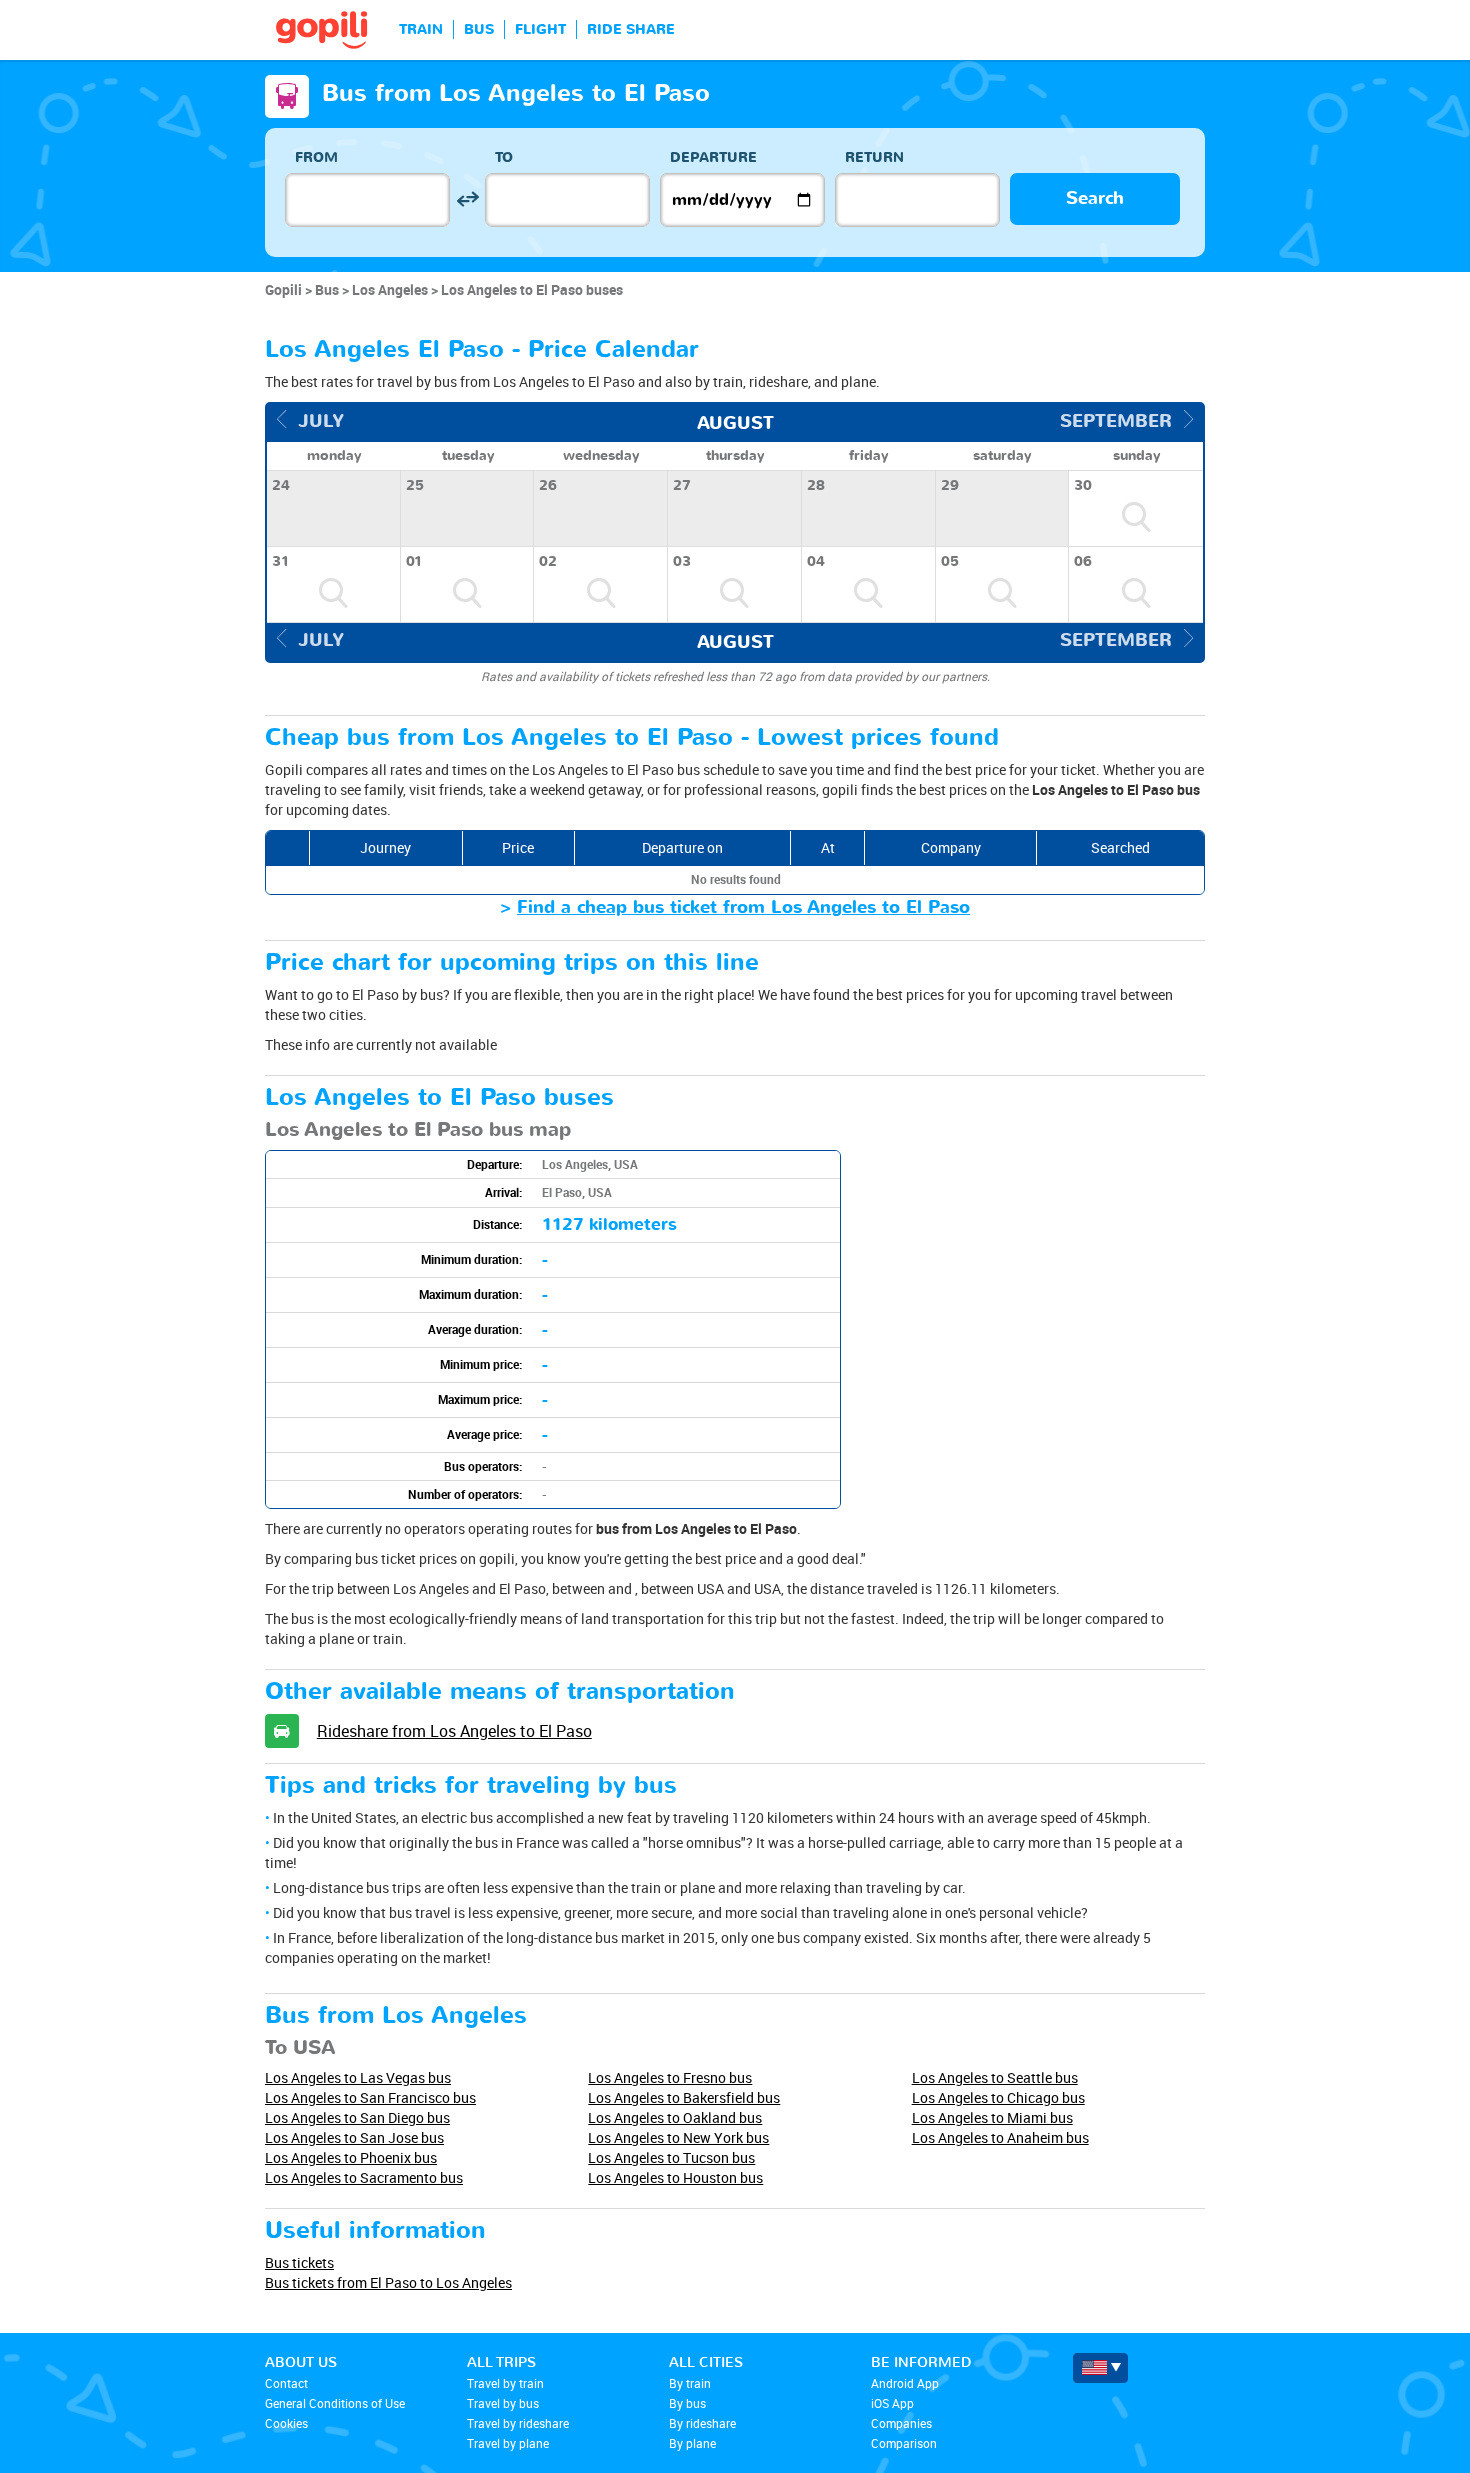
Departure (713, 157)
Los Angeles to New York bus (678, 2137)
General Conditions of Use (335, 2403)
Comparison (904, 2443)
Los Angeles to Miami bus (992, 2117)
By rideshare (702, 2423)
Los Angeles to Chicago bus (998, 2097)
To (504, 157)
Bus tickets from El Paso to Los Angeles (388, 2282)
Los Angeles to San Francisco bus (370, 2097)
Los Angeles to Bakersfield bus (684, 2097)
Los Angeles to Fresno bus (670, 2077)
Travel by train (505, 2383)
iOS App (892, 2403)
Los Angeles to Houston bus (675, 2177)
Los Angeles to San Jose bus (354, 2137)
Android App (905, 2383)
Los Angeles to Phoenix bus (351, 2157)
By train (690, 2383)
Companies (901, 2423)
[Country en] (1100, 2368)
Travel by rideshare (518, 2423)
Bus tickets (299, 2262)
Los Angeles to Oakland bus (675, 2117)
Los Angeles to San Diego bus (357, 2117)
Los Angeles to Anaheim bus (1000, 2137)
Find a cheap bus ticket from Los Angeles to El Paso (743, 907)
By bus (687, 2403)
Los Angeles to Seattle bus (995, 2077)
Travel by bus (503, 2403)
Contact (286, 2383)
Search (1095, 198)
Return (874, 157)
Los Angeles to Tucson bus (671, 2157)
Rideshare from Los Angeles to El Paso (454, 1731)
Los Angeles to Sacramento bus (364, 2177)
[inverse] (467, 199)
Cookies (286, 2423)
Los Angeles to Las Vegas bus (358, 2077)
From (316, 157)
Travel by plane (508, 2443)
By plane (692, 2443)
